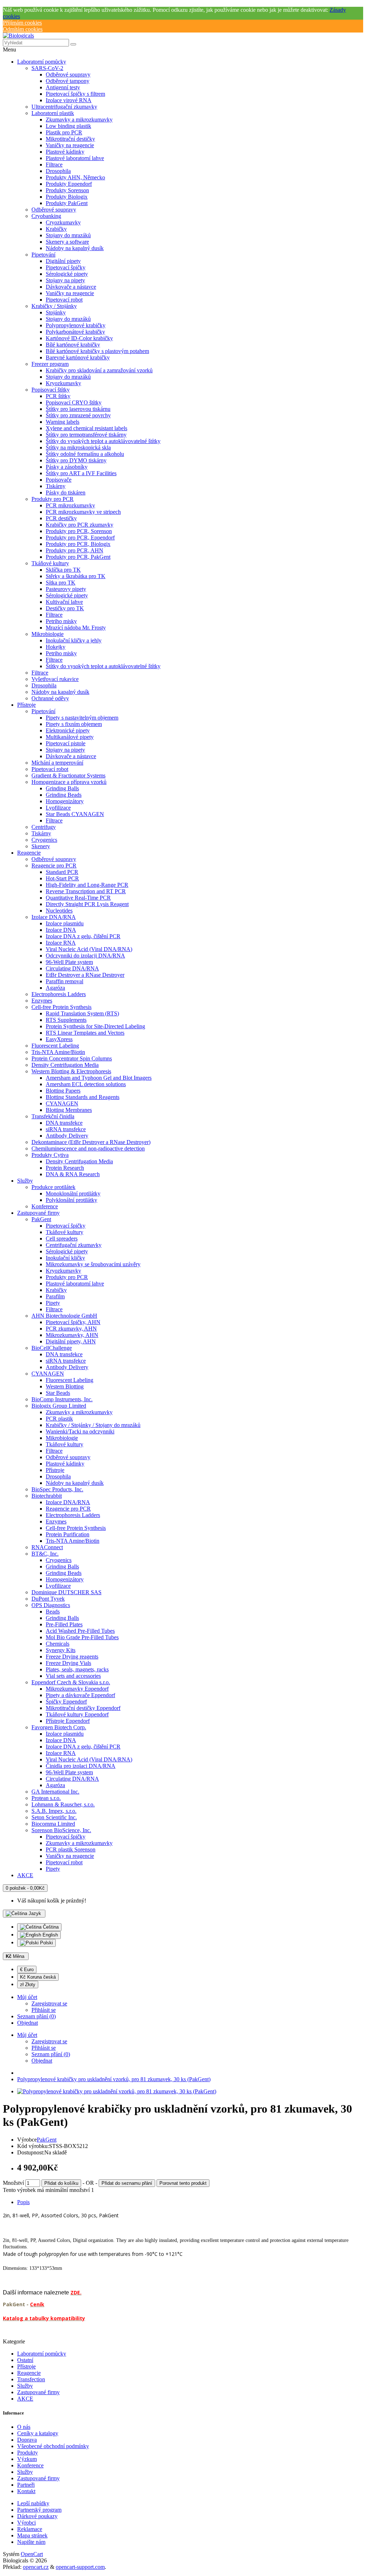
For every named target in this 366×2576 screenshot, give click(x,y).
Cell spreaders (62, 1239)
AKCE (25, 1875)
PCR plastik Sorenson (71, 1849)
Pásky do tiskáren (66, 493)
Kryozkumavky (63, 383)
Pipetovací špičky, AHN (73, 1322)
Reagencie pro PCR (54, 866)
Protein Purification (68, 1534)
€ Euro (27, 1970)
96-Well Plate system (69, 962)
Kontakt (26, 2491)
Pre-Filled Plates (64, 1624)
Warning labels (63, 422)
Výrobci (26, 2523)
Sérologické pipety (67, 274)
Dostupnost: (31, 2152)
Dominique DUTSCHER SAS (66, 1592)
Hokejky (56, 647)
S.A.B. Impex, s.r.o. (54, 1811)
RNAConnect (47, 1547)
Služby (25, 1181)
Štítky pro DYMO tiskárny (76, 460)
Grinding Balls (62, 788)
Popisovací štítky (51, 390)
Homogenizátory (65, 801)
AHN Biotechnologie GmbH (64, 1316)
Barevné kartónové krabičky (78, 357)
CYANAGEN (62, 1103)
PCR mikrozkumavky (70, 505)
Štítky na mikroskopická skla (78, 447)
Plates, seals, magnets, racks (77, 1669)
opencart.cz (36, 2567)
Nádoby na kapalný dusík (75, 248)
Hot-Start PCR (62, 878)
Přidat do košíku (61, 2183)
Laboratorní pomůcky (42, 62)
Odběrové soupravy (68, 74)
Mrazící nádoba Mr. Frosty (76, 628)
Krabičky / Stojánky (54, 306)
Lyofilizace (58, 808)
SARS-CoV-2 (47, 68)
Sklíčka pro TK (63, 570)
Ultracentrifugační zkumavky (64, 107)
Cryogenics (44, 840)
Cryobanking (46, 216)
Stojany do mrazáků (68, 235)
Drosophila (58, 171)
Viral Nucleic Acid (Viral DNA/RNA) (89, 949)
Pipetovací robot (64, 300)
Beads (53, 1612)
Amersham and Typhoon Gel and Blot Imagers (99, 1078)
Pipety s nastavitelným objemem (82, 718)
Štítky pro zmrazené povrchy (78, 415)
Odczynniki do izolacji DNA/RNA (85, 956)
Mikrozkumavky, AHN (72, 1335)
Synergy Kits (61, 1650)
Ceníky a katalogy (38, 2433)
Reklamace (30, 2529)
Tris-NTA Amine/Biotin (58, 1052)
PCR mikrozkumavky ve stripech (83, 512)
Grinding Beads (64, 795)
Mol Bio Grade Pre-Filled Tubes (82, 1637)
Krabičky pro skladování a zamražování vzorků (99, 370)
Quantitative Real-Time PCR (78, 898)
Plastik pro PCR (64, 132)
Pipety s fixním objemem (74, 724)
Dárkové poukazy (37, 2516)
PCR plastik (59, 1419)
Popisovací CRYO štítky (74, 402)
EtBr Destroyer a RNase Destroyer (85, 975)
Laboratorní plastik (53, 113)
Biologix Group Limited (59, 1406)
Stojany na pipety (65, 280)
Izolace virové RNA (69, 100)
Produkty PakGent (67, 203)
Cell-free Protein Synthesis (61, 1007)
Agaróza (55, 988)
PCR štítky (58, 396)
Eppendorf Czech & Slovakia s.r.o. (71, 1682)
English (50, 1935)
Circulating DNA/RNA (72, 968)
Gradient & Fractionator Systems (68, 775)
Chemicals (58, 1644)
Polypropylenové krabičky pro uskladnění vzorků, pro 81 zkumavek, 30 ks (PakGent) (114, 2079)
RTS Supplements (66, 1020)
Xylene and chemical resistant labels (86, 428)
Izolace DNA (61, 930)
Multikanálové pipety (70, 737)
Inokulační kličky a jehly (74, 640)
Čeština (50, 1927)
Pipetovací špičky (66, 267)
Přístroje (26, 705)
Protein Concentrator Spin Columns (72, 1058)
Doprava (27, 2440)
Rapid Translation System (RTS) (82, 1013)
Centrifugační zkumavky (74, 1245)
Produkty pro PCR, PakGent (78, 557)
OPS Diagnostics (51, 1605)
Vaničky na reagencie (70, 145)
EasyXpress (59, 1039)
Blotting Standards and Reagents (83, 1097)
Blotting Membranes (69, 1110)
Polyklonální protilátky (71, 1200)
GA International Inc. (55, 1792)
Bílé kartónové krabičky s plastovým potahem (97, 351)
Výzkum (27, 2459)
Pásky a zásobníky (67, 467)
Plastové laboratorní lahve (75, 158)
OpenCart (32, 2554)
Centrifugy (44, 827)
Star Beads (58, 1393)
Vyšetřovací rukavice (55, 679)
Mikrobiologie (48, 634)
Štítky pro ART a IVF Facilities (81, 473)
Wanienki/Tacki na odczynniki (80, 1431)
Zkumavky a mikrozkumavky (79, 120)
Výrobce (27, 2140)
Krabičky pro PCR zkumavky (80, 525)
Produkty (28, 2453)
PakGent (41, 1219)
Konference (45, 1206)
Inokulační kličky (65, 1258)
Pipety (53, 1303)
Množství (13, 2183)
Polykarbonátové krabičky (75, 332)
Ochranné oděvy (50, 698)
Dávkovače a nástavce (71, 287)
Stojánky (56, 312)
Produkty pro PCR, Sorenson (79, 531)
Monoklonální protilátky (73, 1193)
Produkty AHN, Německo (75, 177)
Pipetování (43, 255)
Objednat (42, 2061)
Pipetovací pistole (66, 743)
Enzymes (42, 1001)
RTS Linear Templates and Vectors (85, 1033)
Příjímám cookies (22, 23)
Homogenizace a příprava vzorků (69, 782)
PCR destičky (61, 518)
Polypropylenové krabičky (76, 325)
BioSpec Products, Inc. (57, 1489)
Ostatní (25, 2360)
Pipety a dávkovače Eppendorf (80, 1695)
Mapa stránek (32, 2535)
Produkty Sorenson (67, 190)
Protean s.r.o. (46, 1798)
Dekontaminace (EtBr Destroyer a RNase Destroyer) (91, 1142)
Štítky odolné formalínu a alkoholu (85, 454)
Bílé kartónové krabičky (73, 345)
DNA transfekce (64, 1123)
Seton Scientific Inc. (54, 1817)
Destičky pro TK (65, 608)
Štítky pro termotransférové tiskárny (86, 435)
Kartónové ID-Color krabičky (79, 338)
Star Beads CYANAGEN (75, 814)
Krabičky (56, 229)
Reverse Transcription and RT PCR (86, 891)
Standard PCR (62, 872)
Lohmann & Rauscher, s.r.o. (63, 1804)
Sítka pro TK (61, 583)
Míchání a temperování (57, 763)
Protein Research (65, 1168)
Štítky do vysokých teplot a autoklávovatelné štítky (103, 441)
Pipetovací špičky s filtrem (75, 94)
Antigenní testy (63, 87)
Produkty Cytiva (50, 1155)
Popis (23, 2202)
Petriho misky (61, 621)
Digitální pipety (63, 261)
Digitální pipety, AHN (71, 1341)
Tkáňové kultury (50, 563)
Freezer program (50, 364)
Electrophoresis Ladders (59, 994)
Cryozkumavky (63, 222)
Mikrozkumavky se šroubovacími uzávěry (93, 1264)
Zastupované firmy (38, 1213)
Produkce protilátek (53, 1187)
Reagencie (29, 853)
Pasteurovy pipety (66, 589)
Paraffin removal (65, 981)
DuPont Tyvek (48, 1599)
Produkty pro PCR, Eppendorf (80, 538)
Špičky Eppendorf (66, 1702)
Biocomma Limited (53, 1824)
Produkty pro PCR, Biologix (78, 544)
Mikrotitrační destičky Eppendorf (83, 1708)
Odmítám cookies (23, 29)
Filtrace (54, 165)
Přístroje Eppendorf (68, 1721)
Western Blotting (65, 1386)
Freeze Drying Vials (68, 1663)
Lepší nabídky (33, 2503)
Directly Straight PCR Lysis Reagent (87, 904)
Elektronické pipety (68, 730)
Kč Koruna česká (38, 1977)
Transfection (31, 2379)
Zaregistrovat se (49, 2003)
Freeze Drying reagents (72, 1657)
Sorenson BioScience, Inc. (61, 1830)
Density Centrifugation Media (65, 1065)
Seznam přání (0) (51, 2054)
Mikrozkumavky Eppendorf (77, 1689)
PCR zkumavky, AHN (71, 1329)
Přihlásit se (44, 2010)
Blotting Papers (63, 1091)
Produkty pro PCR (53, 499)
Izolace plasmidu (65, 923)
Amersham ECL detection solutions (86, 1084)
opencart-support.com (80, 2567)
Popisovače (59, 480)
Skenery (41, 846)
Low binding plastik (68, 126)
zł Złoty (28, 1985)
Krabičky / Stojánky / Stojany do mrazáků (93, 1425)
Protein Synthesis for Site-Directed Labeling (95, 1026)
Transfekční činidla (53, 1116)
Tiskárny (56, 486)
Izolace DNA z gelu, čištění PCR (83, 936)
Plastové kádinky (65, 152)
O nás (24, 2427)
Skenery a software (67, 242)
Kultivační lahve (64, 602)
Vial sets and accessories (73, 1676)
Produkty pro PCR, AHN (75, 550)
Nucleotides (59, 911)
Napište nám (31, 2542)
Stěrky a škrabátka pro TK (76, 576)
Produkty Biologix (67, 197)
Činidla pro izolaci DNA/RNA (81, 1766)
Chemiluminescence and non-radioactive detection (88, 1148)
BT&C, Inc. (45, 1554)
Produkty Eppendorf (69, 184)
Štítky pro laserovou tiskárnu (78, 409)
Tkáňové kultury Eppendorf (77, 1714)
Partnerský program (39, 2510)
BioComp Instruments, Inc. (62, 1399)
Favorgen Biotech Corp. (59, 1727)
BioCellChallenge (52, 1348)
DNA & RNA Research (73, 1174)
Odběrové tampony (68, 81)
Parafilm (55, 1296)
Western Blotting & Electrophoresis (71, 1071)
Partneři (26, 2485)
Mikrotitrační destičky (70, 139)
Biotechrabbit (47, 1496)
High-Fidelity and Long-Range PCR (87, 885)
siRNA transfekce (66, 1129)
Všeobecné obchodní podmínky (53, 2446)
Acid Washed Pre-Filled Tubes (80, 1631)
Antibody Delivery (67, 1136)
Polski (46, 1943)
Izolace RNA (61, 943)
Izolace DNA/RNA (54, 917)
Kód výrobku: (33, 2146)
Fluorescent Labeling (55, 1046)
